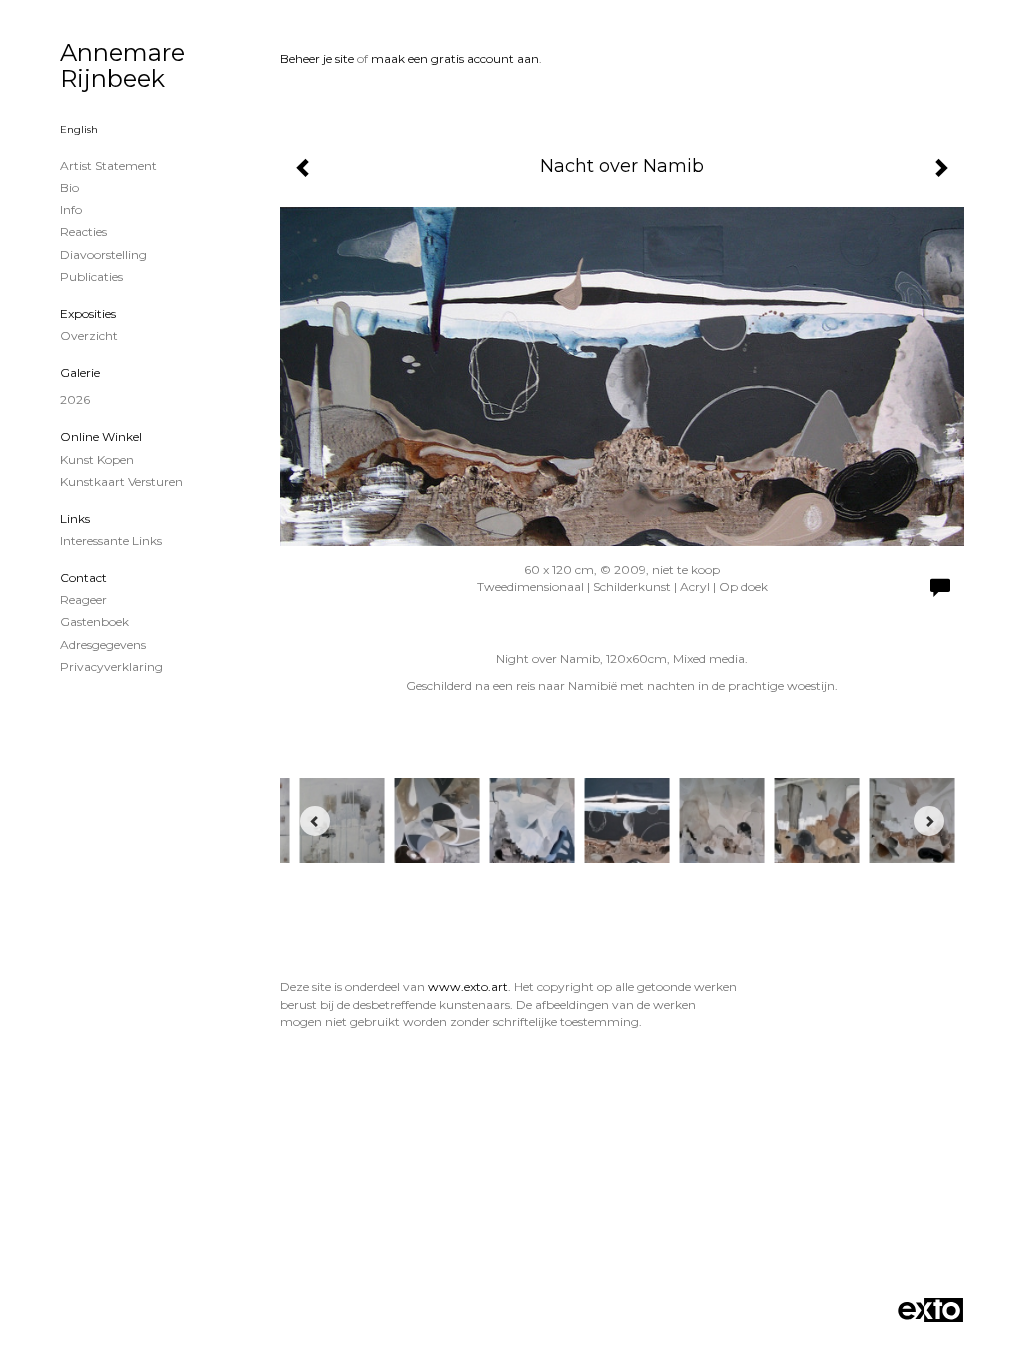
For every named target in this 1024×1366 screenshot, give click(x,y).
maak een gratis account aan (455, 58)
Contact (83, 577)
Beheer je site (317, 58)
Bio (69, 187)
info (71, 209)
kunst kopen (97, 459)
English (79, 129)
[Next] (929, 821)
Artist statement (108, 165)
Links (75, 518)
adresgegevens (103, 644)
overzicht (89, 335)
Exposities (88, 313)
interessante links (111, 540)
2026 (75, 399)
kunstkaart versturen (121, 481)
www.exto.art (468, 986)
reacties (83, 231)
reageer (83, 599)
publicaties (91, 276)
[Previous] (315, 821)
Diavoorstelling (103, 254)
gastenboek (94, 621)
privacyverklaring (111, 666)
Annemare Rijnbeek (122, 65)
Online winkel (101, 436)
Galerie (80, 372)
